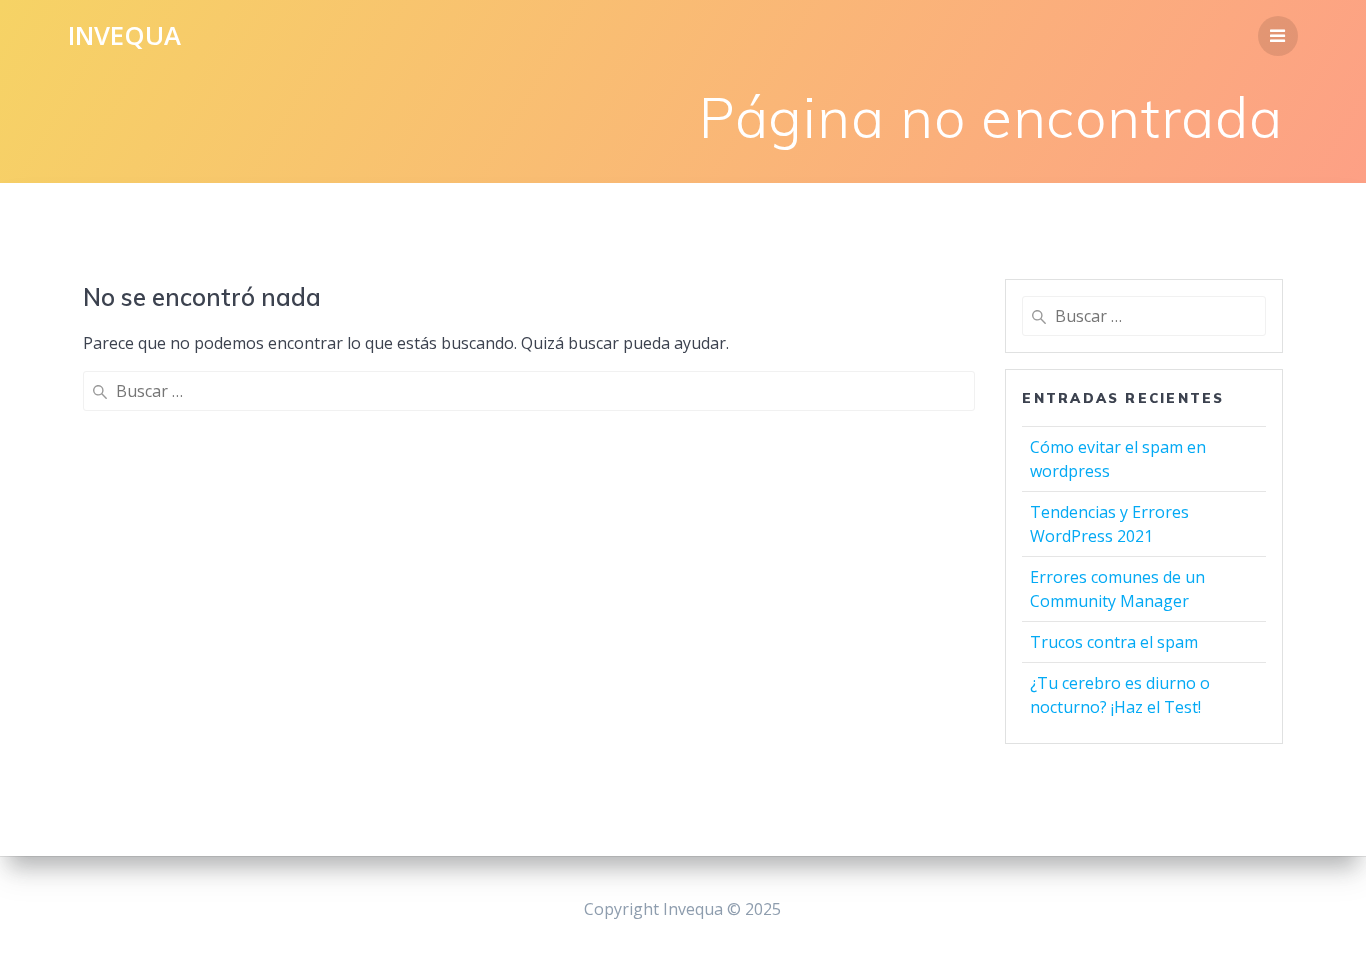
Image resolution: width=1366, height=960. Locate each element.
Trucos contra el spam (1114, 642)
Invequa (124, 36)
